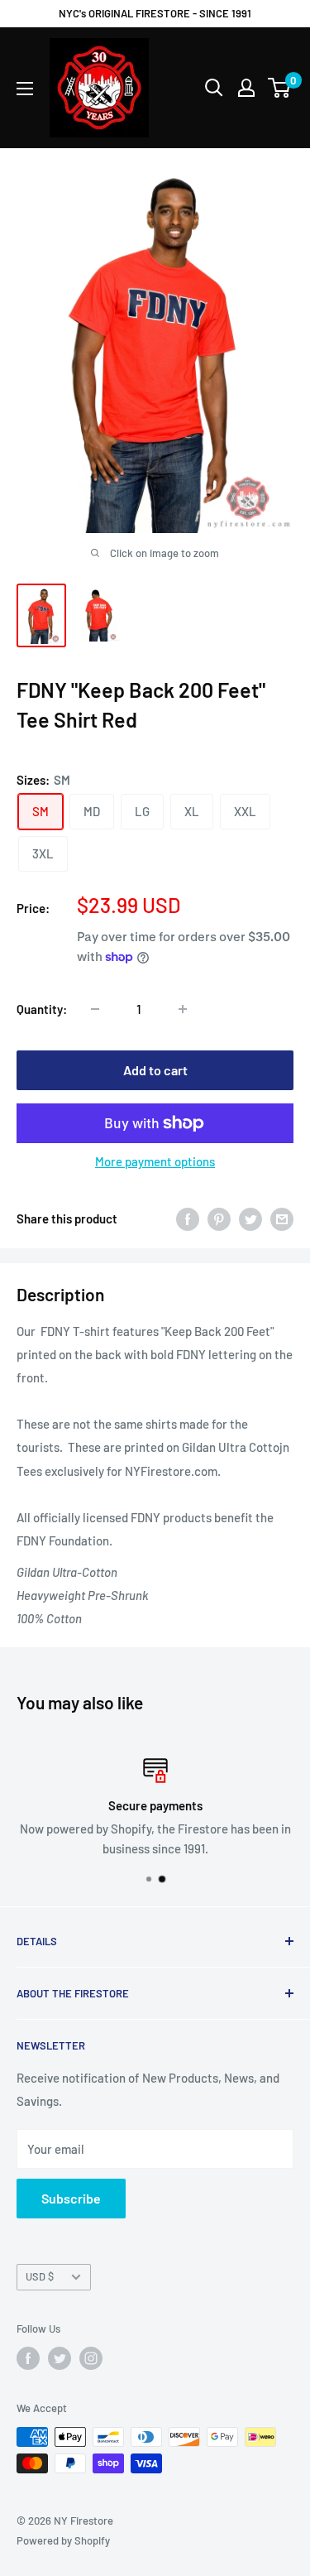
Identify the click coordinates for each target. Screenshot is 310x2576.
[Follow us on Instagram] (91, 2358)
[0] (280, 88)
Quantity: (42, 1009)
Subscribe (71, 2198)
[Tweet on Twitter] (250, 1218)
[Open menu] (25, 89)
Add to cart (155, 1070)
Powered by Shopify (63, 2540)
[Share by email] (282, 1218)
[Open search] (214, 88)
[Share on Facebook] (188, 1218)
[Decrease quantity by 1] (95, 1009)
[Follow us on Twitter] (60, 2358)
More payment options (155, 1161)
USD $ (40, 2276)
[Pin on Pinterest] (219, 1218)
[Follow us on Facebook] (28, 2358)
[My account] (246, 88)
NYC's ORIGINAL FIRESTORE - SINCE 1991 (155, 13)
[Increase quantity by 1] (183, 1009)
